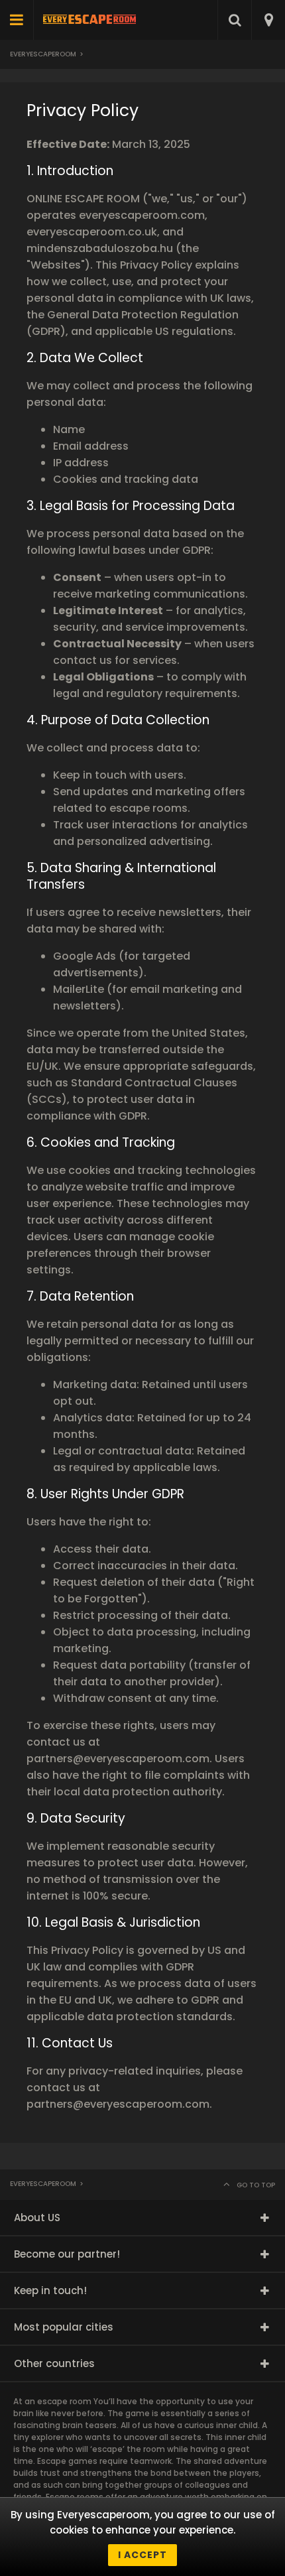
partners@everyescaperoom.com (118, 1759)
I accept (142, 2555)
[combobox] (268, 20)
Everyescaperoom (43, 54)
